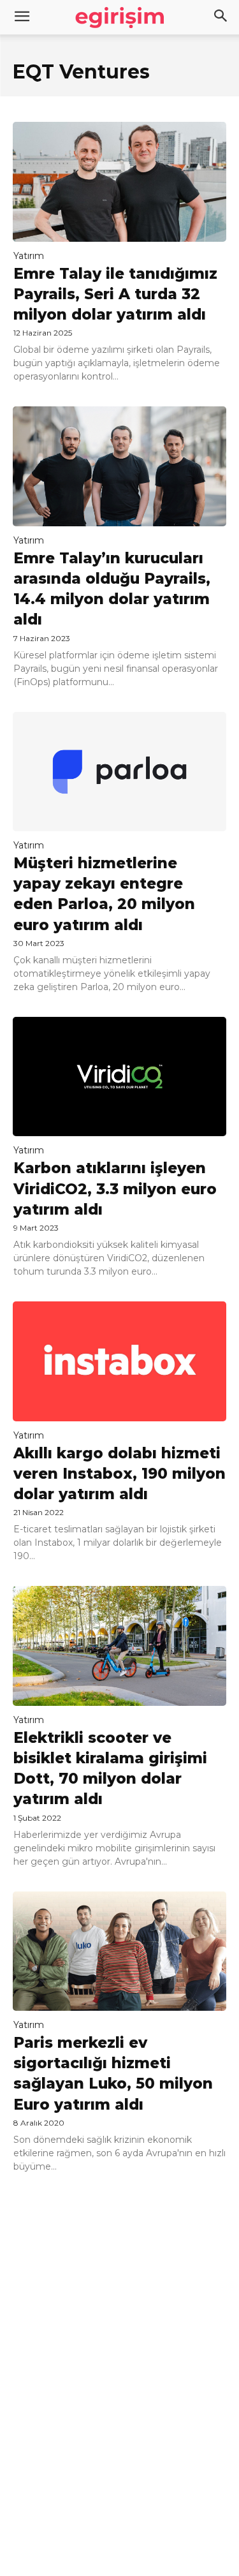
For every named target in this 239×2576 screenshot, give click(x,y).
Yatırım (29, 256)
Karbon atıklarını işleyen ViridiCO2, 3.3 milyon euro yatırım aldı (115, 1188)
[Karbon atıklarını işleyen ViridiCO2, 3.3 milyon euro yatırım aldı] (119, 1077)
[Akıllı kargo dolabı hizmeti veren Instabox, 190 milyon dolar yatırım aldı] (119, 1361)
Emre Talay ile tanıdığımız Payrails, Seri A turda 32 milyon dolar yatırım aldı (115, 294)
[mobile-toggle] (22, 17)
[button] (221, 17)
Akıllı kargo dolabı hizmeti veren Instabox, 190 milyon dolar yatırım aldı (119, 1474)
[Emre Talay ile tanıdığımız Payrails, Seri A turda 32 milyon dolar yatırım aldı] (119, 182)
